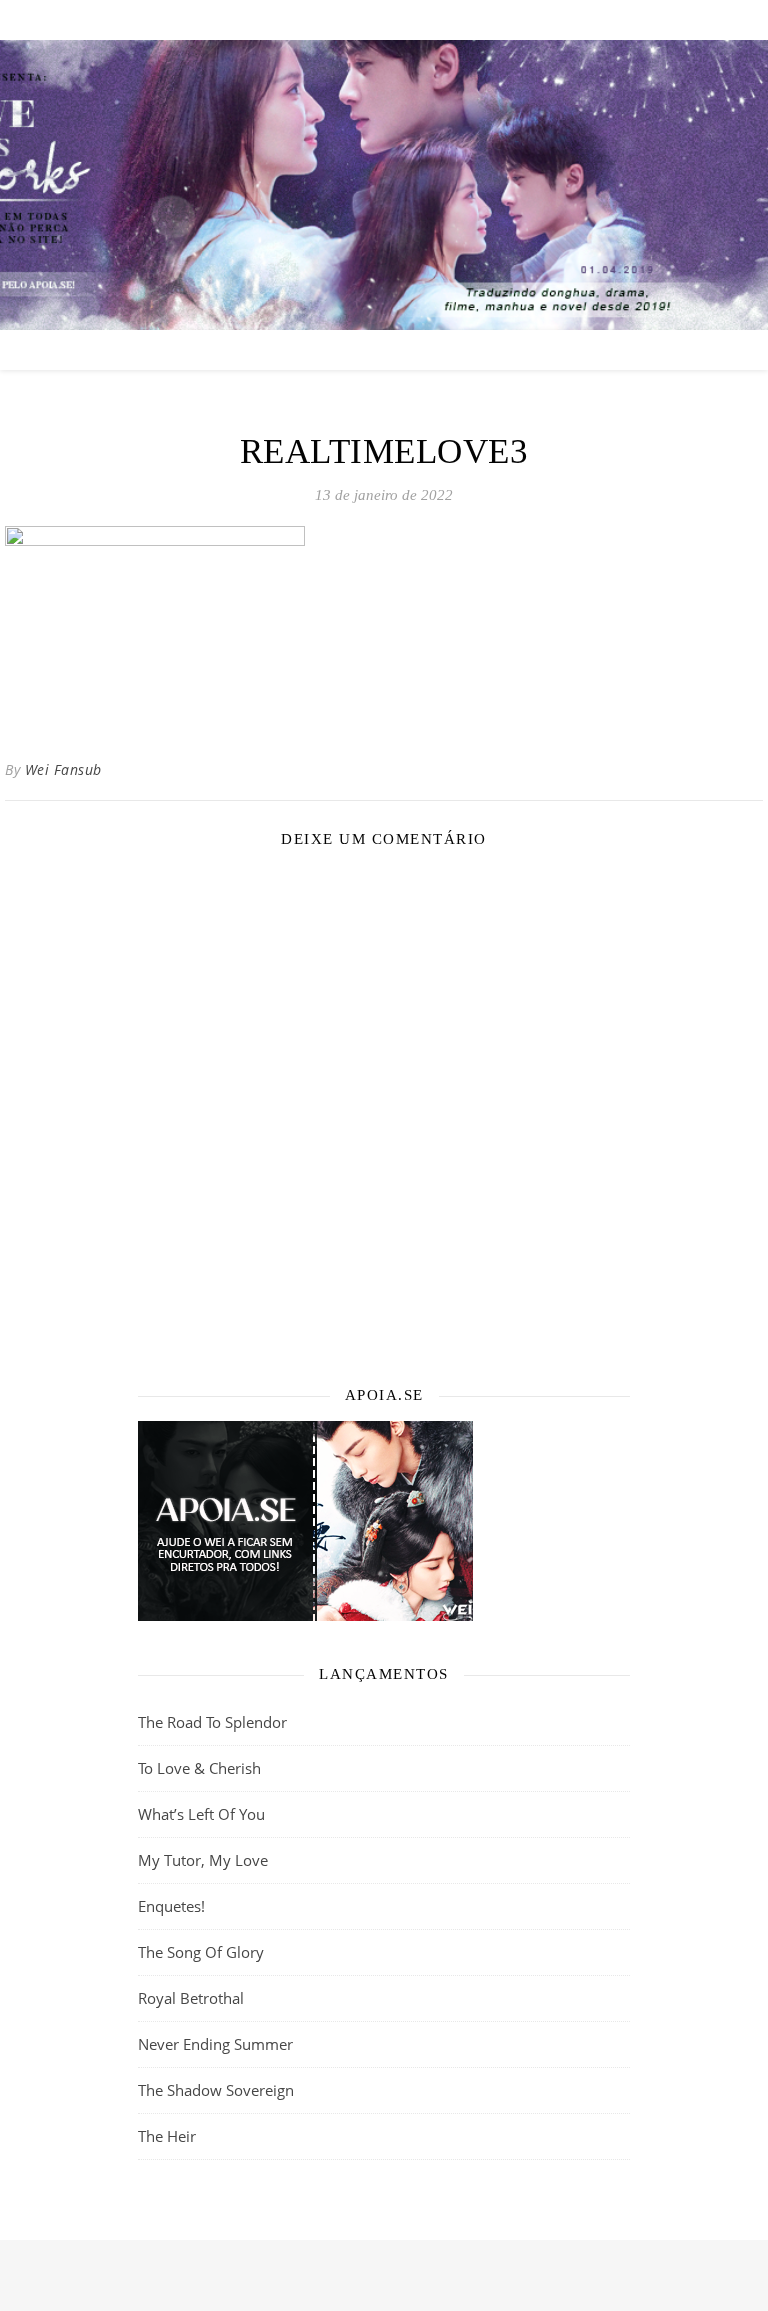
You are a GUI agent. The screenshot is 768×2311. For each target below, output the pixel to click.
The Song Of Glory (201, 1952)
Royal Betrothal (191, 1998)
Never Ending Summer (215, 2044)
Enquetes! (171, 1906)
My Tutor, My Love (203, 1860)
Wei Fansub (63, 769)
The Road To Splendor (212, 1722)
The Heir (167, 2136)
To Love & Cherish (199, 1768)
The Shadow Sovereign (216, 2090)
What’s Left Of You (201, 1814)
